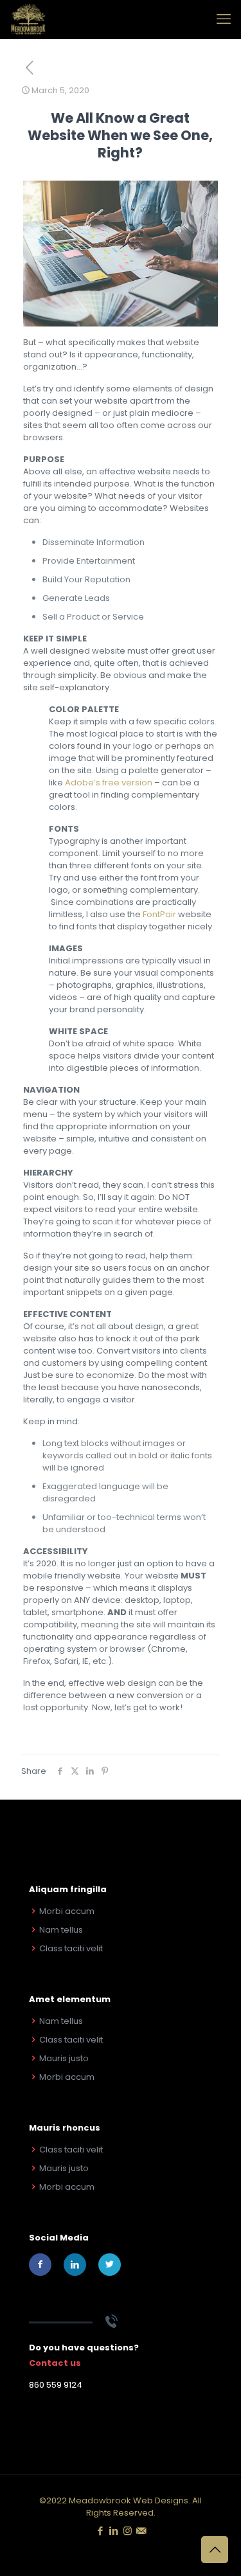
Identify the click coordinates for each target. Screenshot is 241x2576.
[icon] (141, 2531)
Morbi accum (67, 1911)
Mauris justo (64, 2058)
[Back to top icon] (215, 2550)
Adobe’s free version (109, 783)
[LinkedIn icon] (114, 2531)
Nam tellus (61, 1930)
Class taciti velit (71, 1948)
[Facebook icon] (101, 2531)
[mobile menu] (224, 19)
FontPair (159, 914)
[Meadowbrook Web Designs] (28, 19)
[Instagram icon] (128, 2531)
